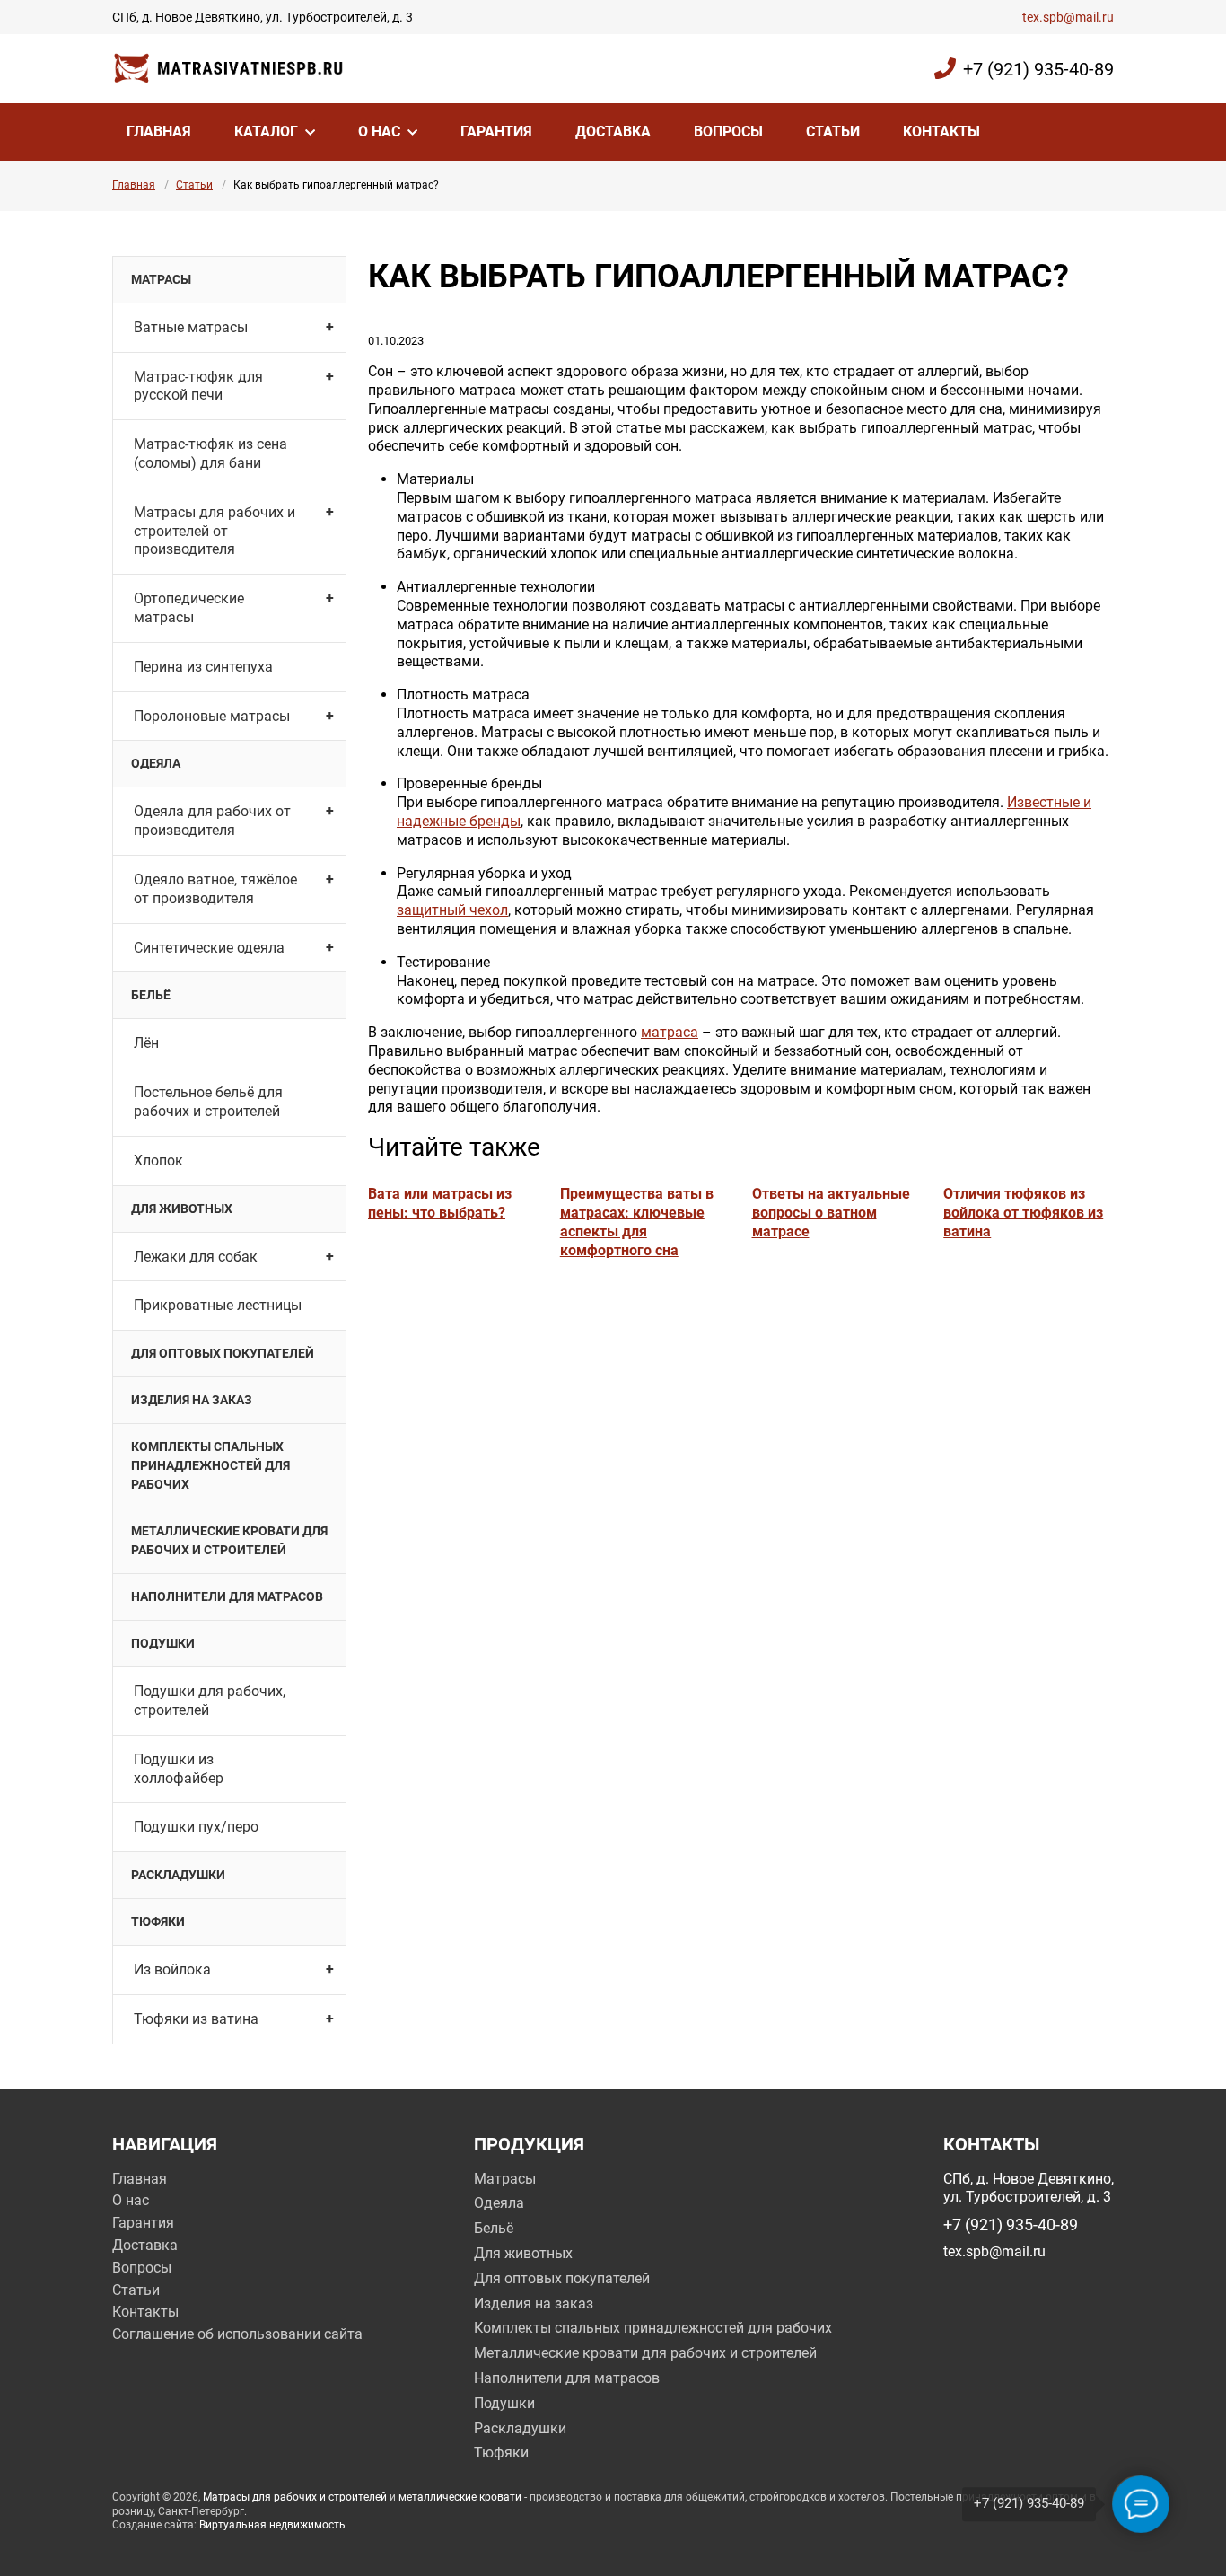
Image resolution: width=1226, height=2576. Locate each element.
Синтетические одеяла (209, 948)
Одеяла (156, 763)
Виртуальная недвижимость (272, 2525)
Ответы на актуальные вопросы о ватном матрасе (831, 1213)
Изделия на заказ (192, 1400)
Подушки (163, 1643)
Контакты (941, 132)
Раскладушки (178, 1875)
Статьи (833, 132)
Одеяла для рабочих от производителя (212, 821)
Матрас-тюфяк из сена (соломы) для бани (210, 453)
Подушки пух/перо (196, 1827)
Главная (159, 132)
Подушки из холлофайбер (179, 1769)
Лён (146, 1043)
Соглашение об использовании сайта (237, 2334)
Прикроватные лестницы (218, 1305)
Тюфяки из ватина (196, 2019)
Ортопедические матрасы (189, 608)
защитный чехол (452, 910)
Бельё (151, 995)
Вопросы (728, 132)
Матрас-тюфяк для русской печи (198, 386)
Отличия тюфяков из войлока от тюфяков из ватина (1023, 1213)
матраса (670, 1032)
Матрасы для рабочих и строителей (295, 2497)
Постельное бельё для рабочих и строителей (208, 1102)
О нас (379, 132)
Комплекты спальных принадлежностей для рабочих (210, 1465)
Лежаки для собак (196, 1257)
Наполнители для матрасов (227, 1596)
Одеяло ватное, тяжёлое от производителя (215, 889)
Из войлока (172, 1969)
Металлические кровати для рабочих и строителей (229, 1540)
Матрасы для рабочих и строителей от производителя (215, 531)
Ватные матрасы (191, 327)
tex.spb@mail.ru (1068, 17)
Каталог (266, 132)
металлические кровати (460, 2497)
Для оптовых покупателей (223, 1353)
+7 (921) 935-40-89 (1038, 69)
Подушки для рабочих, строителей (210, 1701)
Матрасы (161, 279)
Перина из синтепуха (203, 667)
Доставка (613, 132)
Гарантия (496, 132)
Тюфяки (158, 1921)
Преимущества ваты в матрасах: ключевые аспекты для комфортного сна (637, 1222)
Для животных (182, 1209)
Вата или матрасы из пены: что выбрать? (440, 1203)
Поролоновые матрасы (212, 716)
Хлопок (158, 1161)
